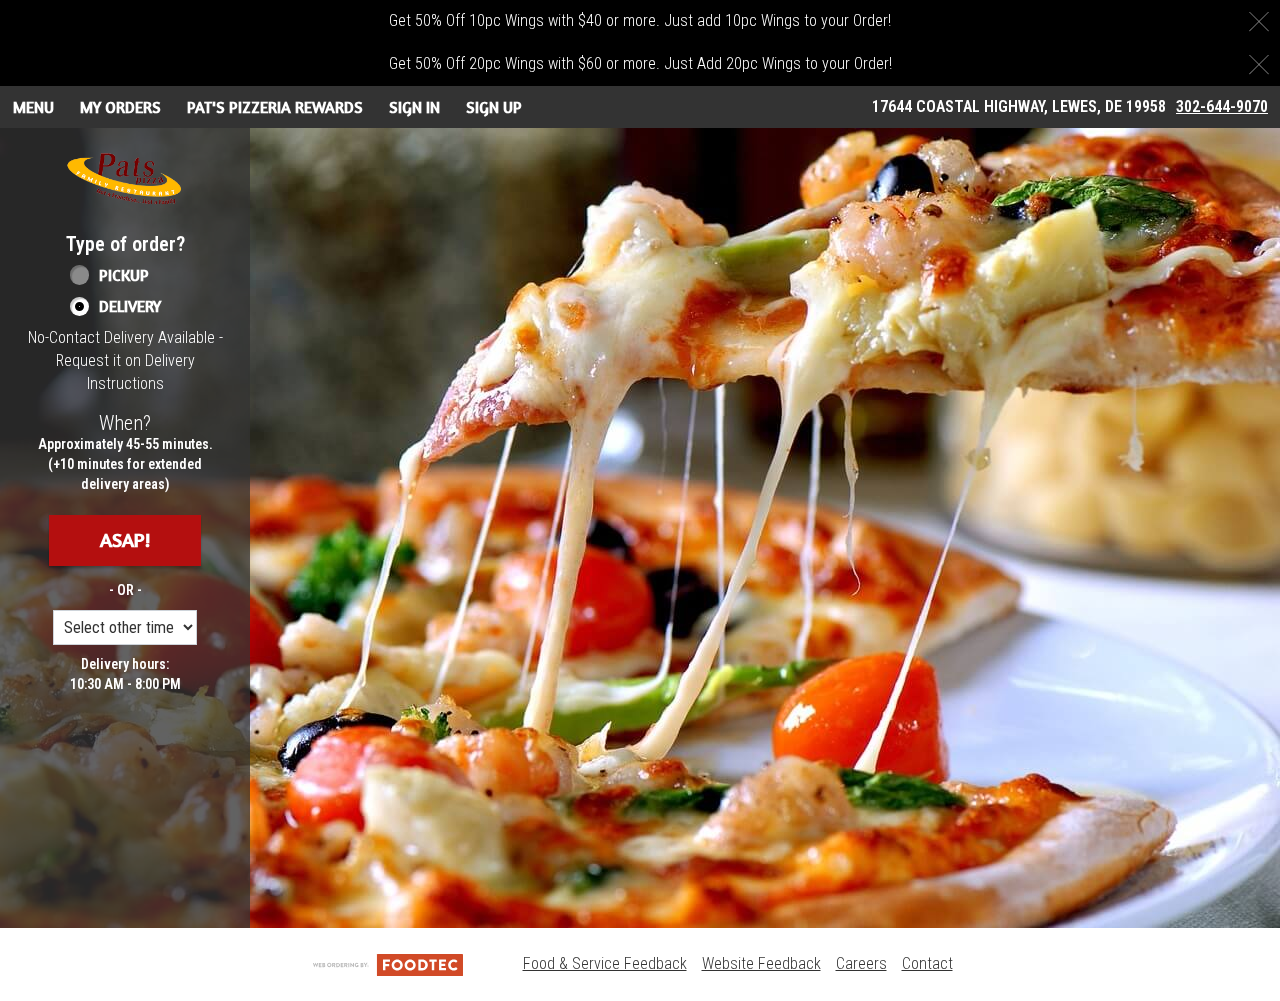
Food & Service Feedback (605, 963)
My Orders (120, 107)
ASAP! (125, 539)
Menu (33, 107)
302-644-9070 (1222, 106)
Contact (927, 963)
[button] (125, 179)
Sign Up (494, 107)
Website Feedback (761, 963)
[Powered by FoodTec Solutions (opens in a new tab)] (388, 963)
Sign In (414, 107)
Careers (861, 963)
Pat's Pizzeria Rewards (275, 107)
